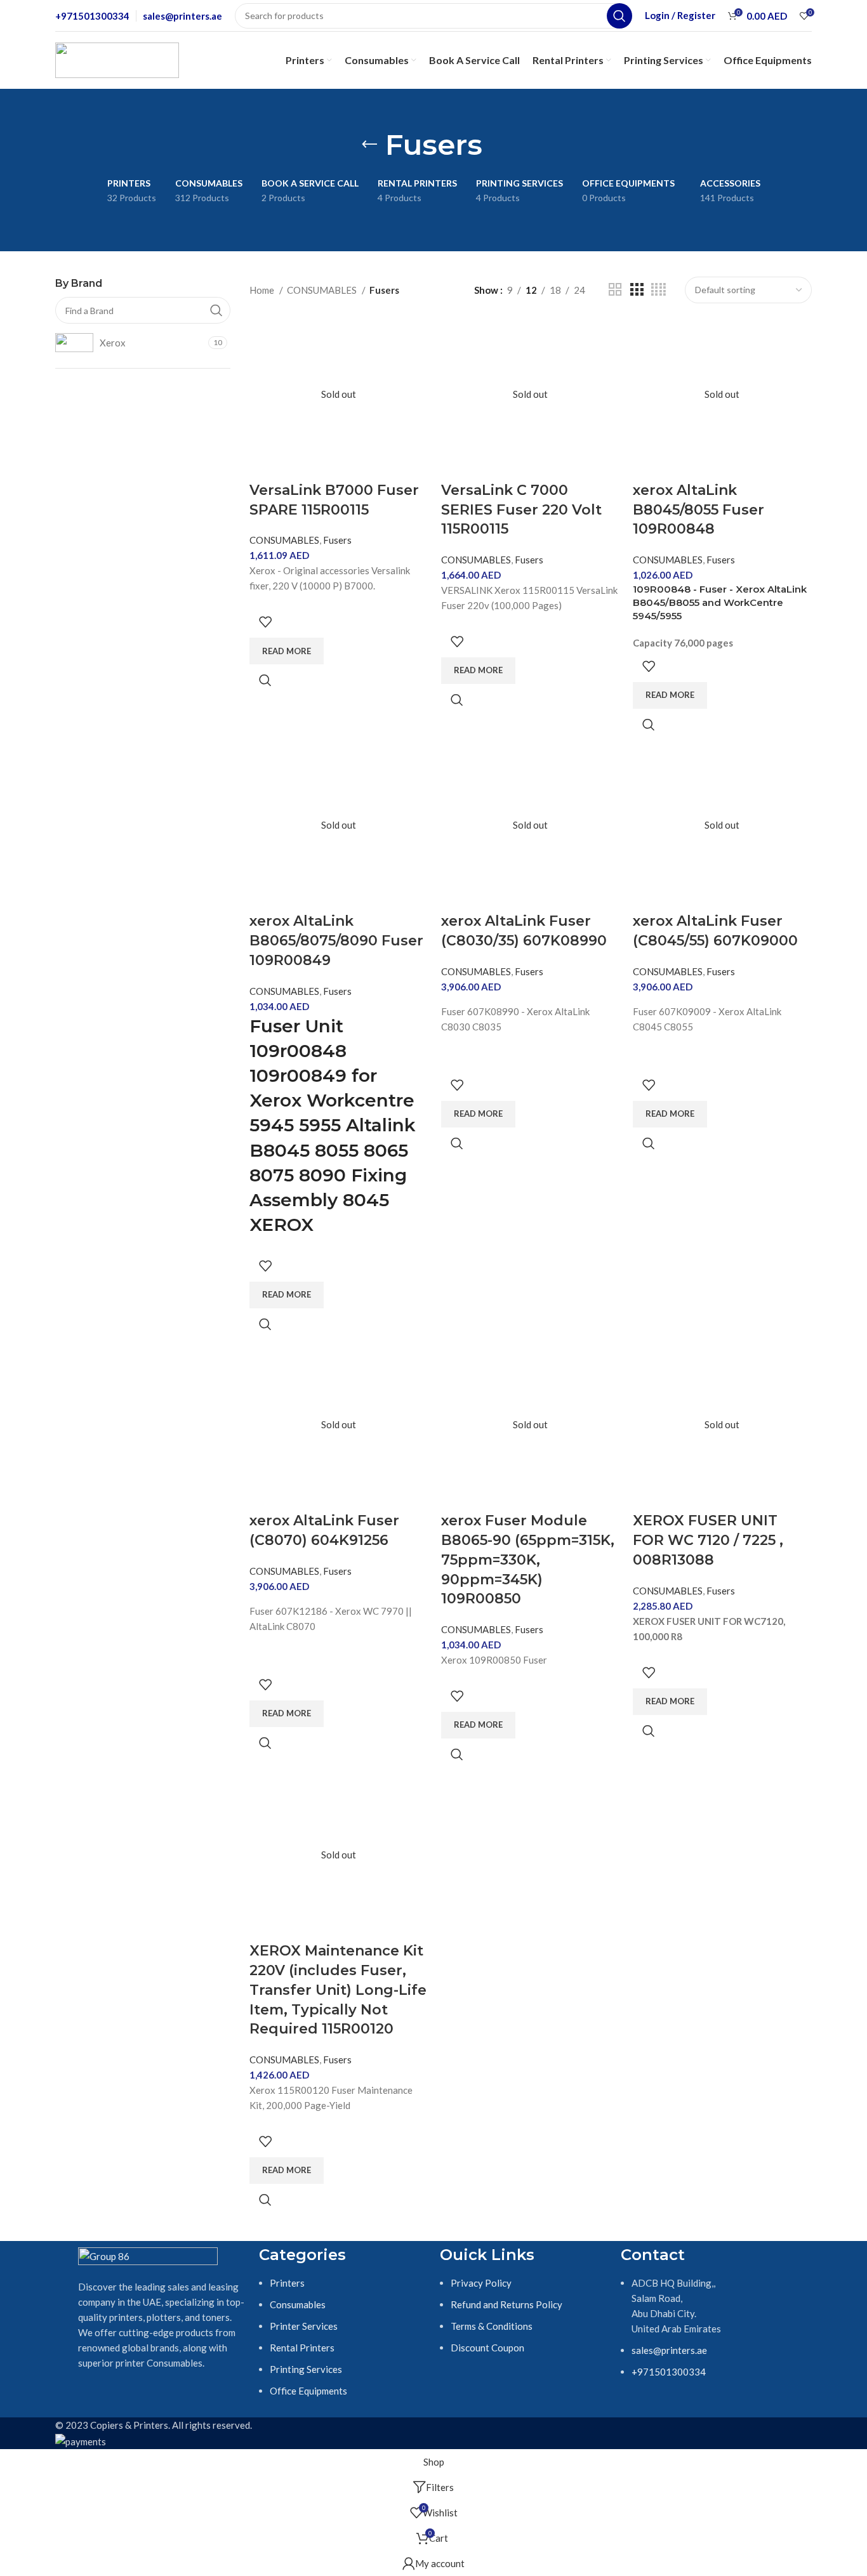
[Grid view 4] (659, 290)
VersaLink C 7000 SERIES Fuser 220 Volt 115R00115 (521, 510)
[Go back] (369, 145)
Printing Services (306, 2369)
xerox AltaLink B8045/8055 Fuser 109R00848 (698, 510)
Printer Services (304, 2326)
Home (263, 290)
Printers (287, 2283)
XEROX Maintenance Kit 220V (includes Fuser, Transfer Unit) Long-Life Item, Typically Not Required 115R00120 (338, 1990)
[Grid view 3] (637, 290)
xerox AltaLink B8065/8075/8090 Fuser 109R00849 (336, 941)
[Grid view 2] (615, 290)
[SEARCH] (619, 16)
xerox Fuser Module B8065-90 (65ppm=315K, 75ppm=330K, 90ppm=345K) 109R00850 (528, 1560)
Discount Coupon (487, 2348)
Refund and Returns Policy (506, 2304)
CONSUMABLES (323, 290)
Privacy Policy (481, 2283)
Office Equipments (308, 2391)
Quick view (265, 680)
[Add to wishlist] (265, 622)
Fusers (337, 540)
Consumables (298, 2304)
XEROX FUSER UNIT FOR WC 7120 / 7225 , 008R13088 (708, 1540)
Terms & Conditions (492, 2326)
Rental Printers (302, 2348)
